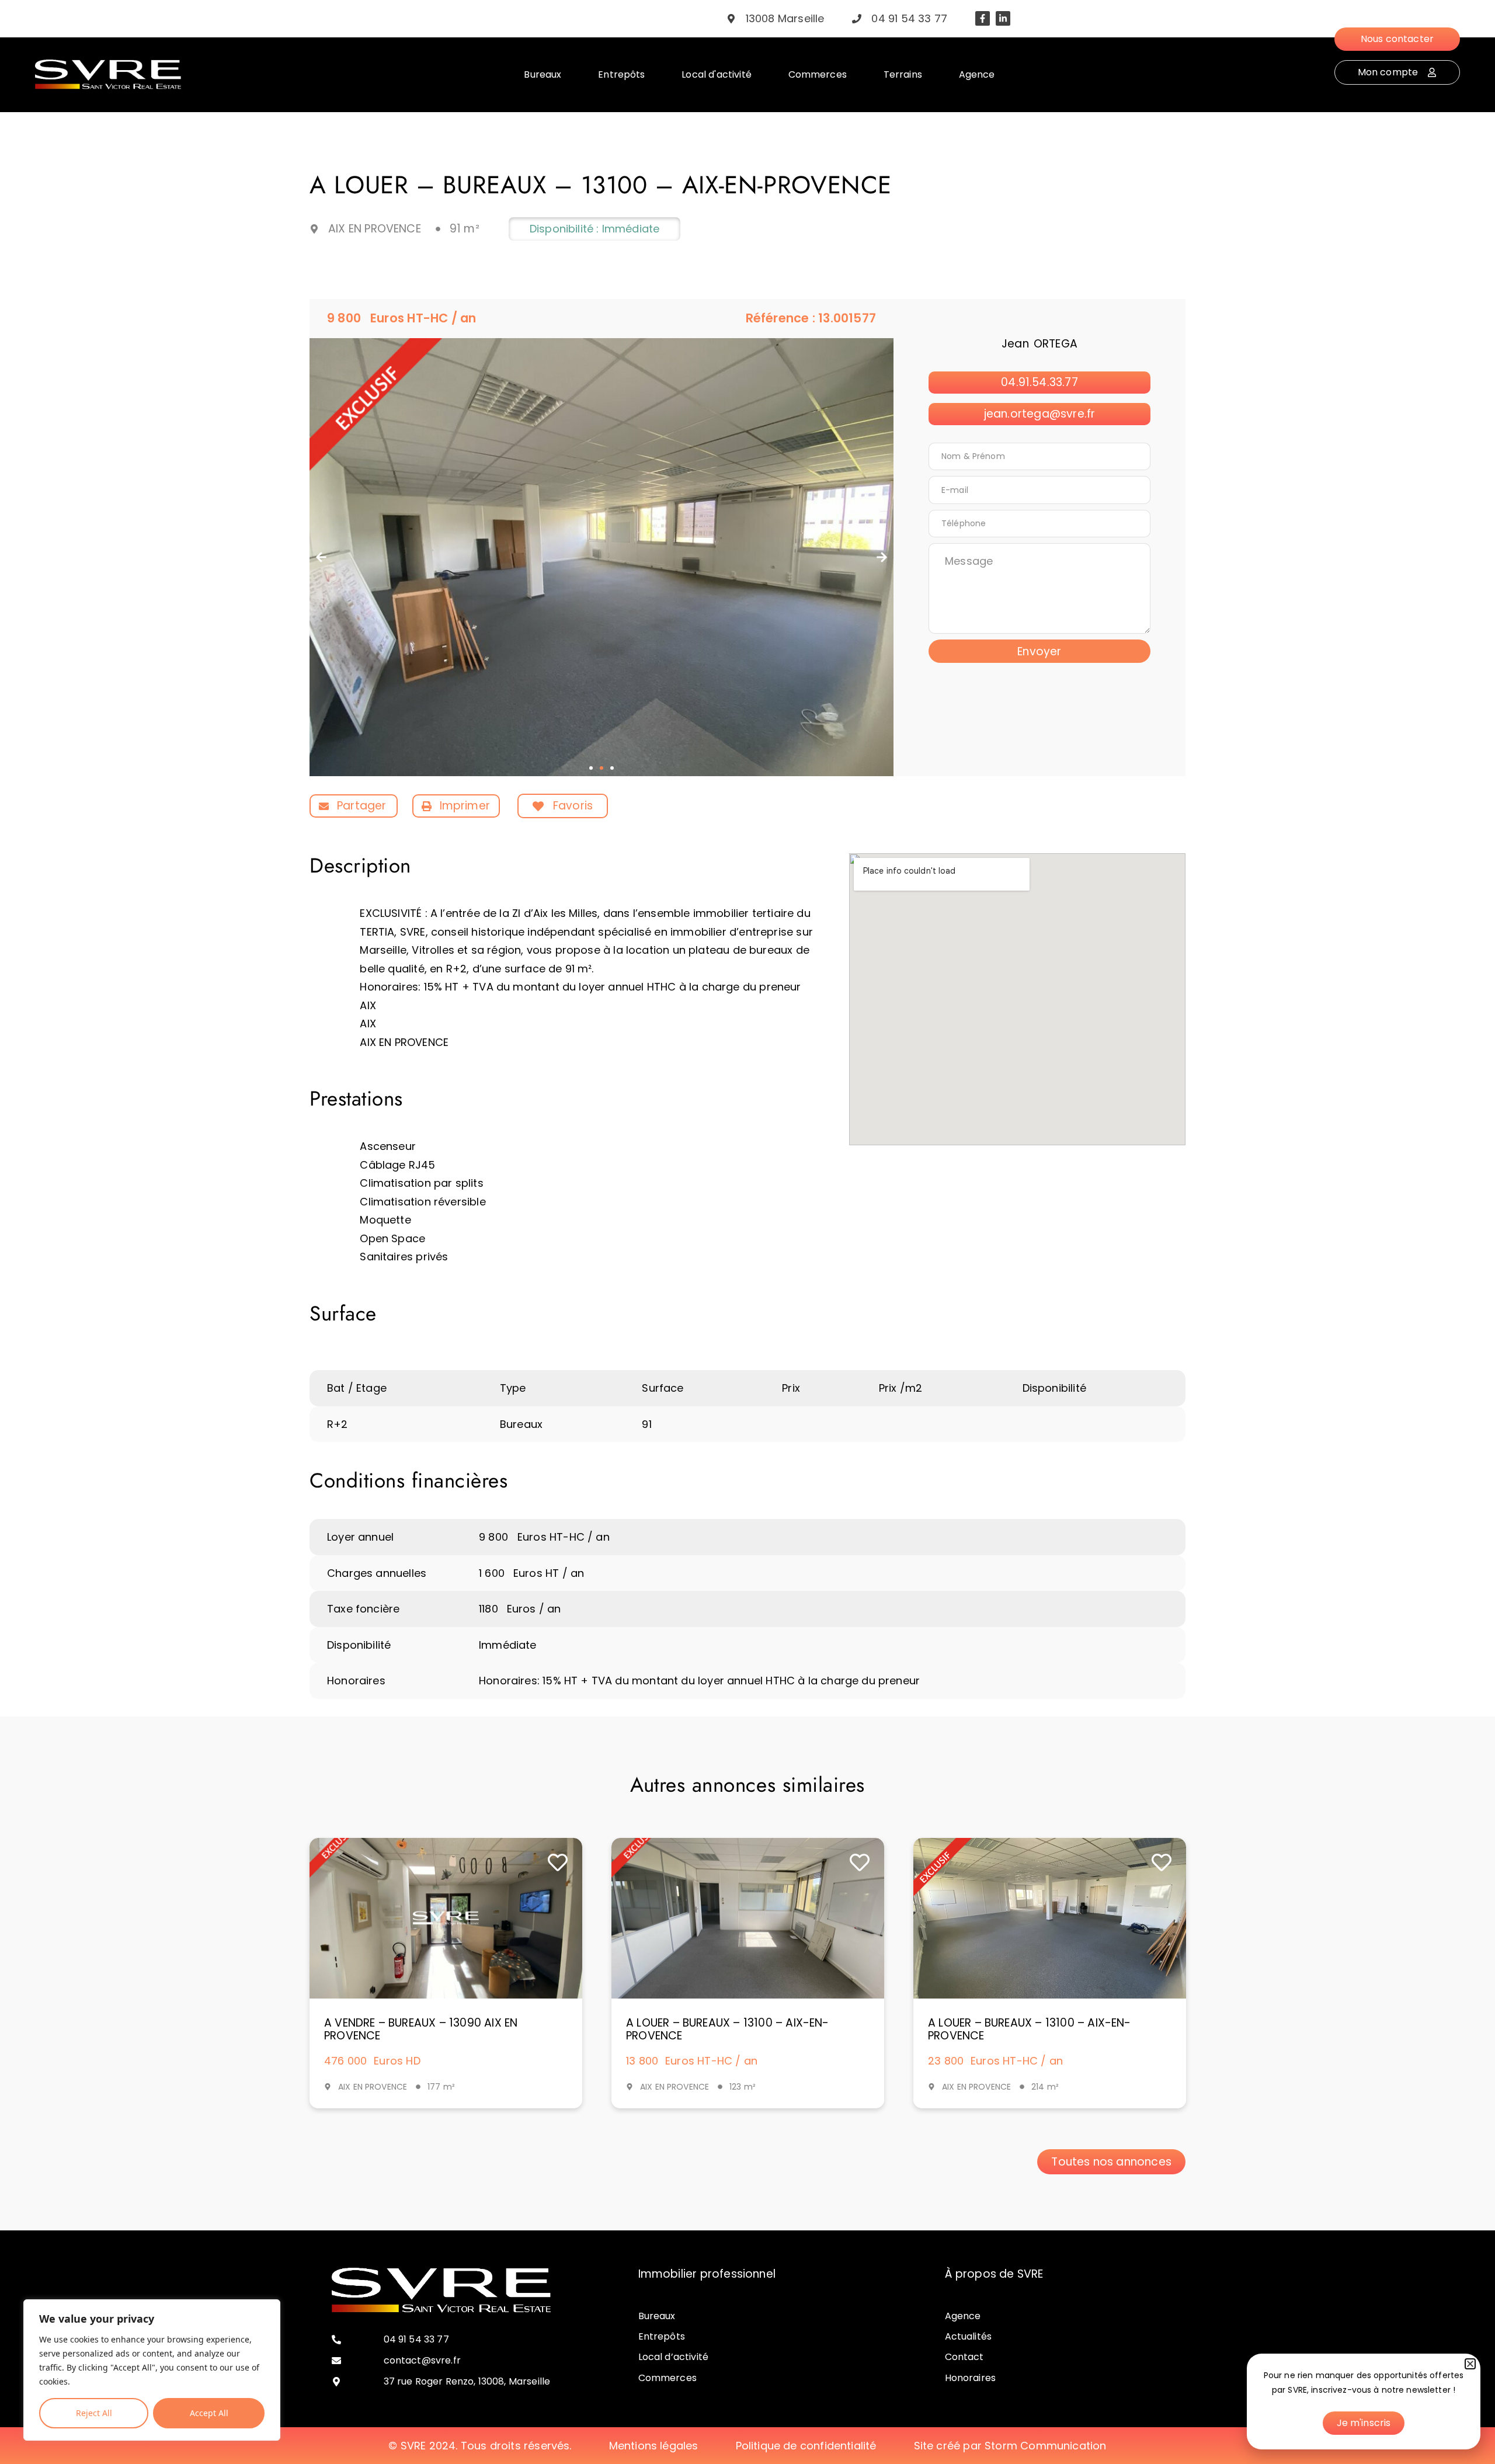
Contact (964, 2357)
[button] (321, 557)
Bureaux (657, 2316)
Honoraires (971, 2378)
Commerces (667, 2378)
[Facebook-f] (983, 18)
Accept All (209, 2413)
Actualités (969, 2336)
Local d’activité (674, 2357)
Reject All (94, 2413)
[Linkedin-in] (1003, 18)
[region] (152, 2370)
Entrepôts (662, 2336)
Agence (963, 2316)
